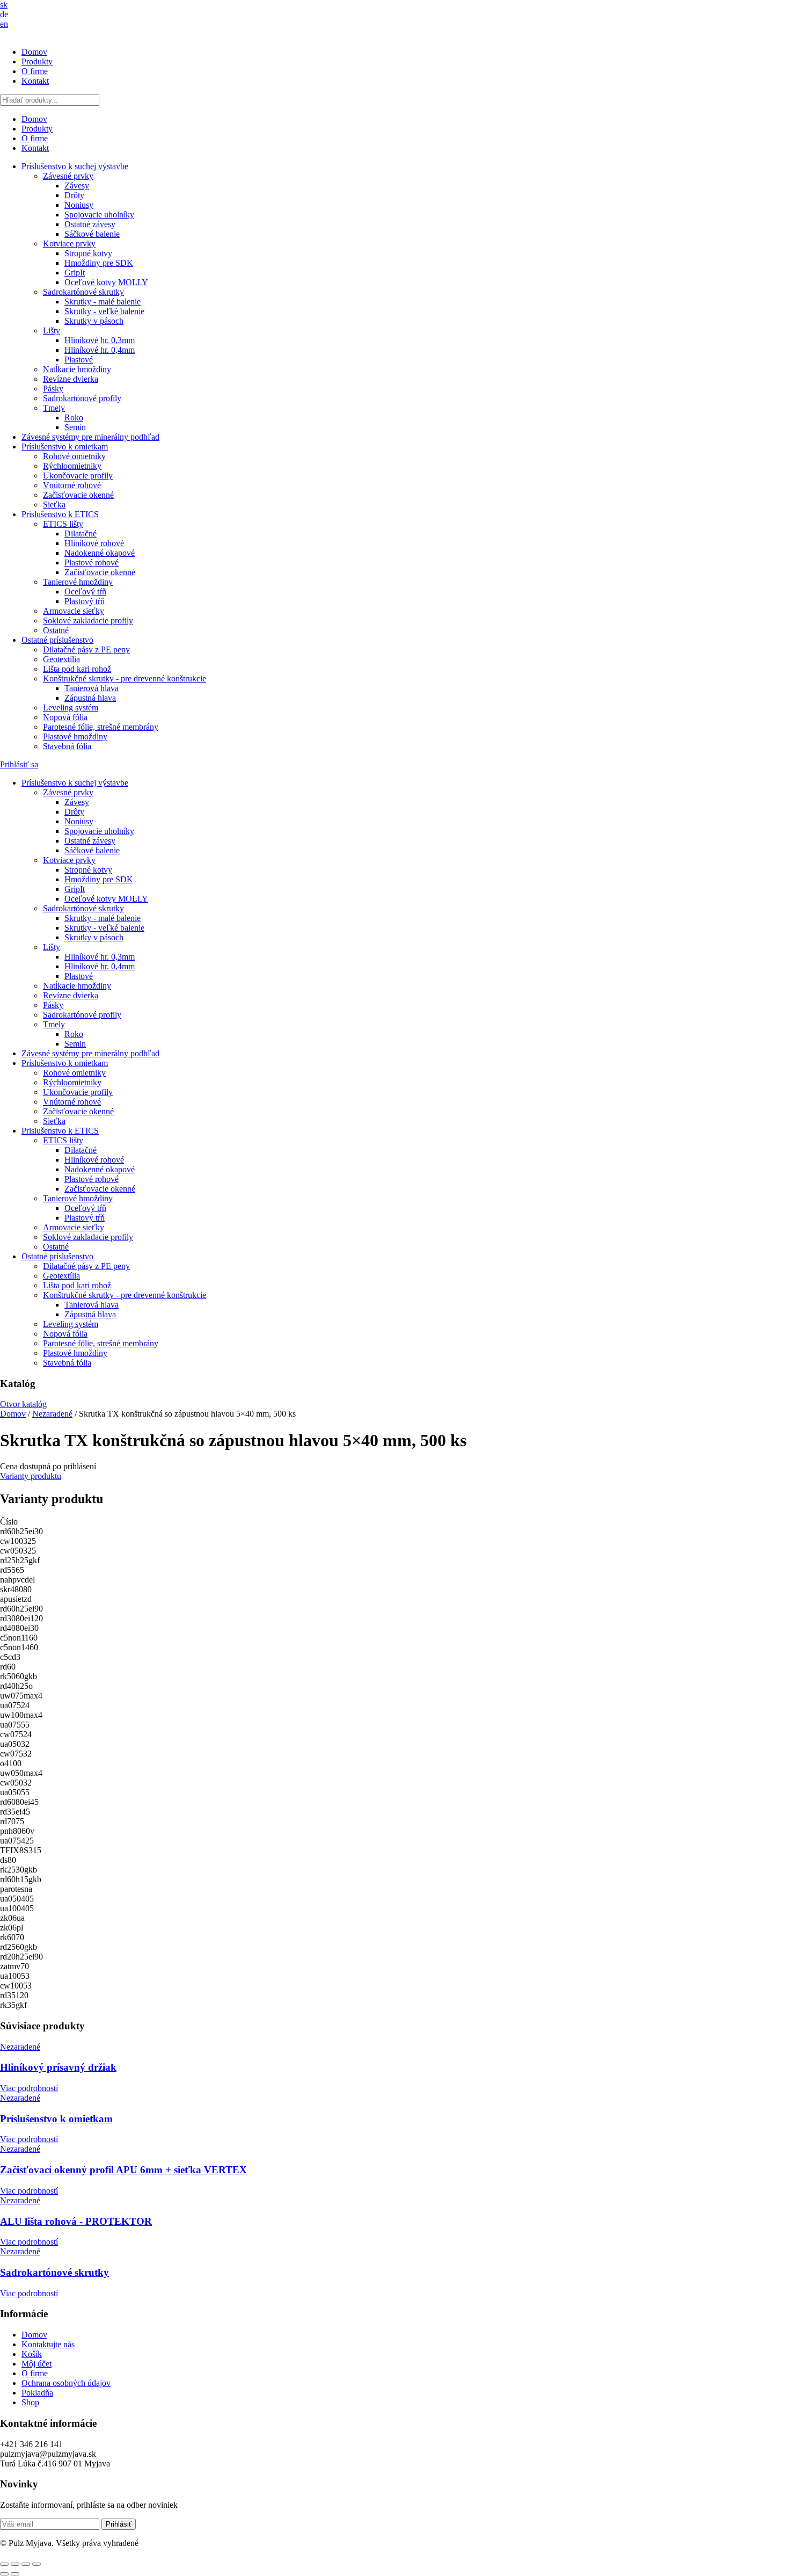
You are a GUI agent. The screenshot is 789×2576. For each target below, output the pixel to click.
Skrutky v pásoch (94, 321)
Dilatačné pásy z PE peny (86, 650)
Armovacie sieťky (74, 611)
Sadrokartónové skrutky (83, 292)
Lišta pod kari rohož (77, 669)
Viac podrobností (29, 2088)
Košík (32, 2354)
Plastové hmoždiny (75, 736)
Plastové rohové (92, 563)
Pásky (53, 389)
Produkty (37, 61)
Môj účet (36, 2364)
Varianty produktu (31, 1476)
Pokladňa (37, 2393)
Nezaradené (52, 1414)
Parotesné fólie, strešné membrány (101, 727)
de (4, 14)
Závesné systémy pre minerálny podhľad (90, 437)
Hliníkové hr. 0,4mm (100, 350)
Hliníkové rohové (94, 543)
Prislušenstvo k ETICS (60, 514)
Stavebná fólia (67, 746)
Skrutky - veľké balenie (104, 311)
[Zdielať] (26, 2564)
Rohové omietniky (74, 456)
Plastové (79, 360)
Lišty (52, 331)
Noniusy (79, 205)
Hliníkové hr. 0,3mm (100, 340)
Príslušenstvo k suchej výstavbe (75, 166)
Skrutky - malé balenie (103, 302)
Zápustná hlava (90, 698)
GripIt (75, 273)
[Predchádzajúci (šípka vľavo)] (4, 2574)
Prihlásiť (119, 2524)
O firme (35, 71)
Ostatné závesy (90, 224)
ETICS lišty (63, 524)
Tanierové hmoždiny (78, 582)
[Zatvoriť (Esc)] (36, 2564)
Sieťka (54, 505)
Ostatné (56, 630)
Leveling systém (71, 708)
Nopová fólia (65, 717)
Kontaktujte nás (48, 2344)
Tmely (54, 408)
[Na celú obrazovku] (15, 2564)
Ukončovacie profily (78, 476)
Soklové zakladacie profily (88, 621)
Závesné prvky (68, 176)
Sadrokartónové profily (82, 398)
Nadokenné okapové (100, 553)
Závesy (77, 186)
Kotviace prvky (69, 244)
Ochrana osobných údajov (66, 2383)
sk (4, 5)
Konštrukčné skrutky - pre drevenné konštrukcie (125, 679)
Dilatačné (81, 534)
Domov (34, 52)
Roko (74, 418)
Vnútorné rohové (72, 485)
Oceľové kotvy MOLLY (106, 282)
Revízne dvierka (71, 379)
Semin (75, 427)
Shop (30, 2402)
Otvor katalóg (23, 1404)
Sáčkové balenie (92, 234)
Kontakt (35, 81)
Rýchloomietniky (72, 466)
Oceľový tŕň (85, 592)
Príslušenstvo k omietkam (65, 447)
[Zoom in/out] (4, 2564)
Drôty (74, 195)
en (4, 24)
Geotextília (61, 659)
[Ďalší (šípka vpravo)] (15, 2574)
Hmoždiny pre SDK (99, 263)
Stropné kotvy (88, 253)
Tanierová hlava (92, 688)
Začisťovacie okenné (78, 495)
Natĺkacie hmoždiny (77, 369)
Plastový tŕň (85, 601)
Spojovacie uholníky (99, 215)
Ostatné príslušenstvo (57, 640)
